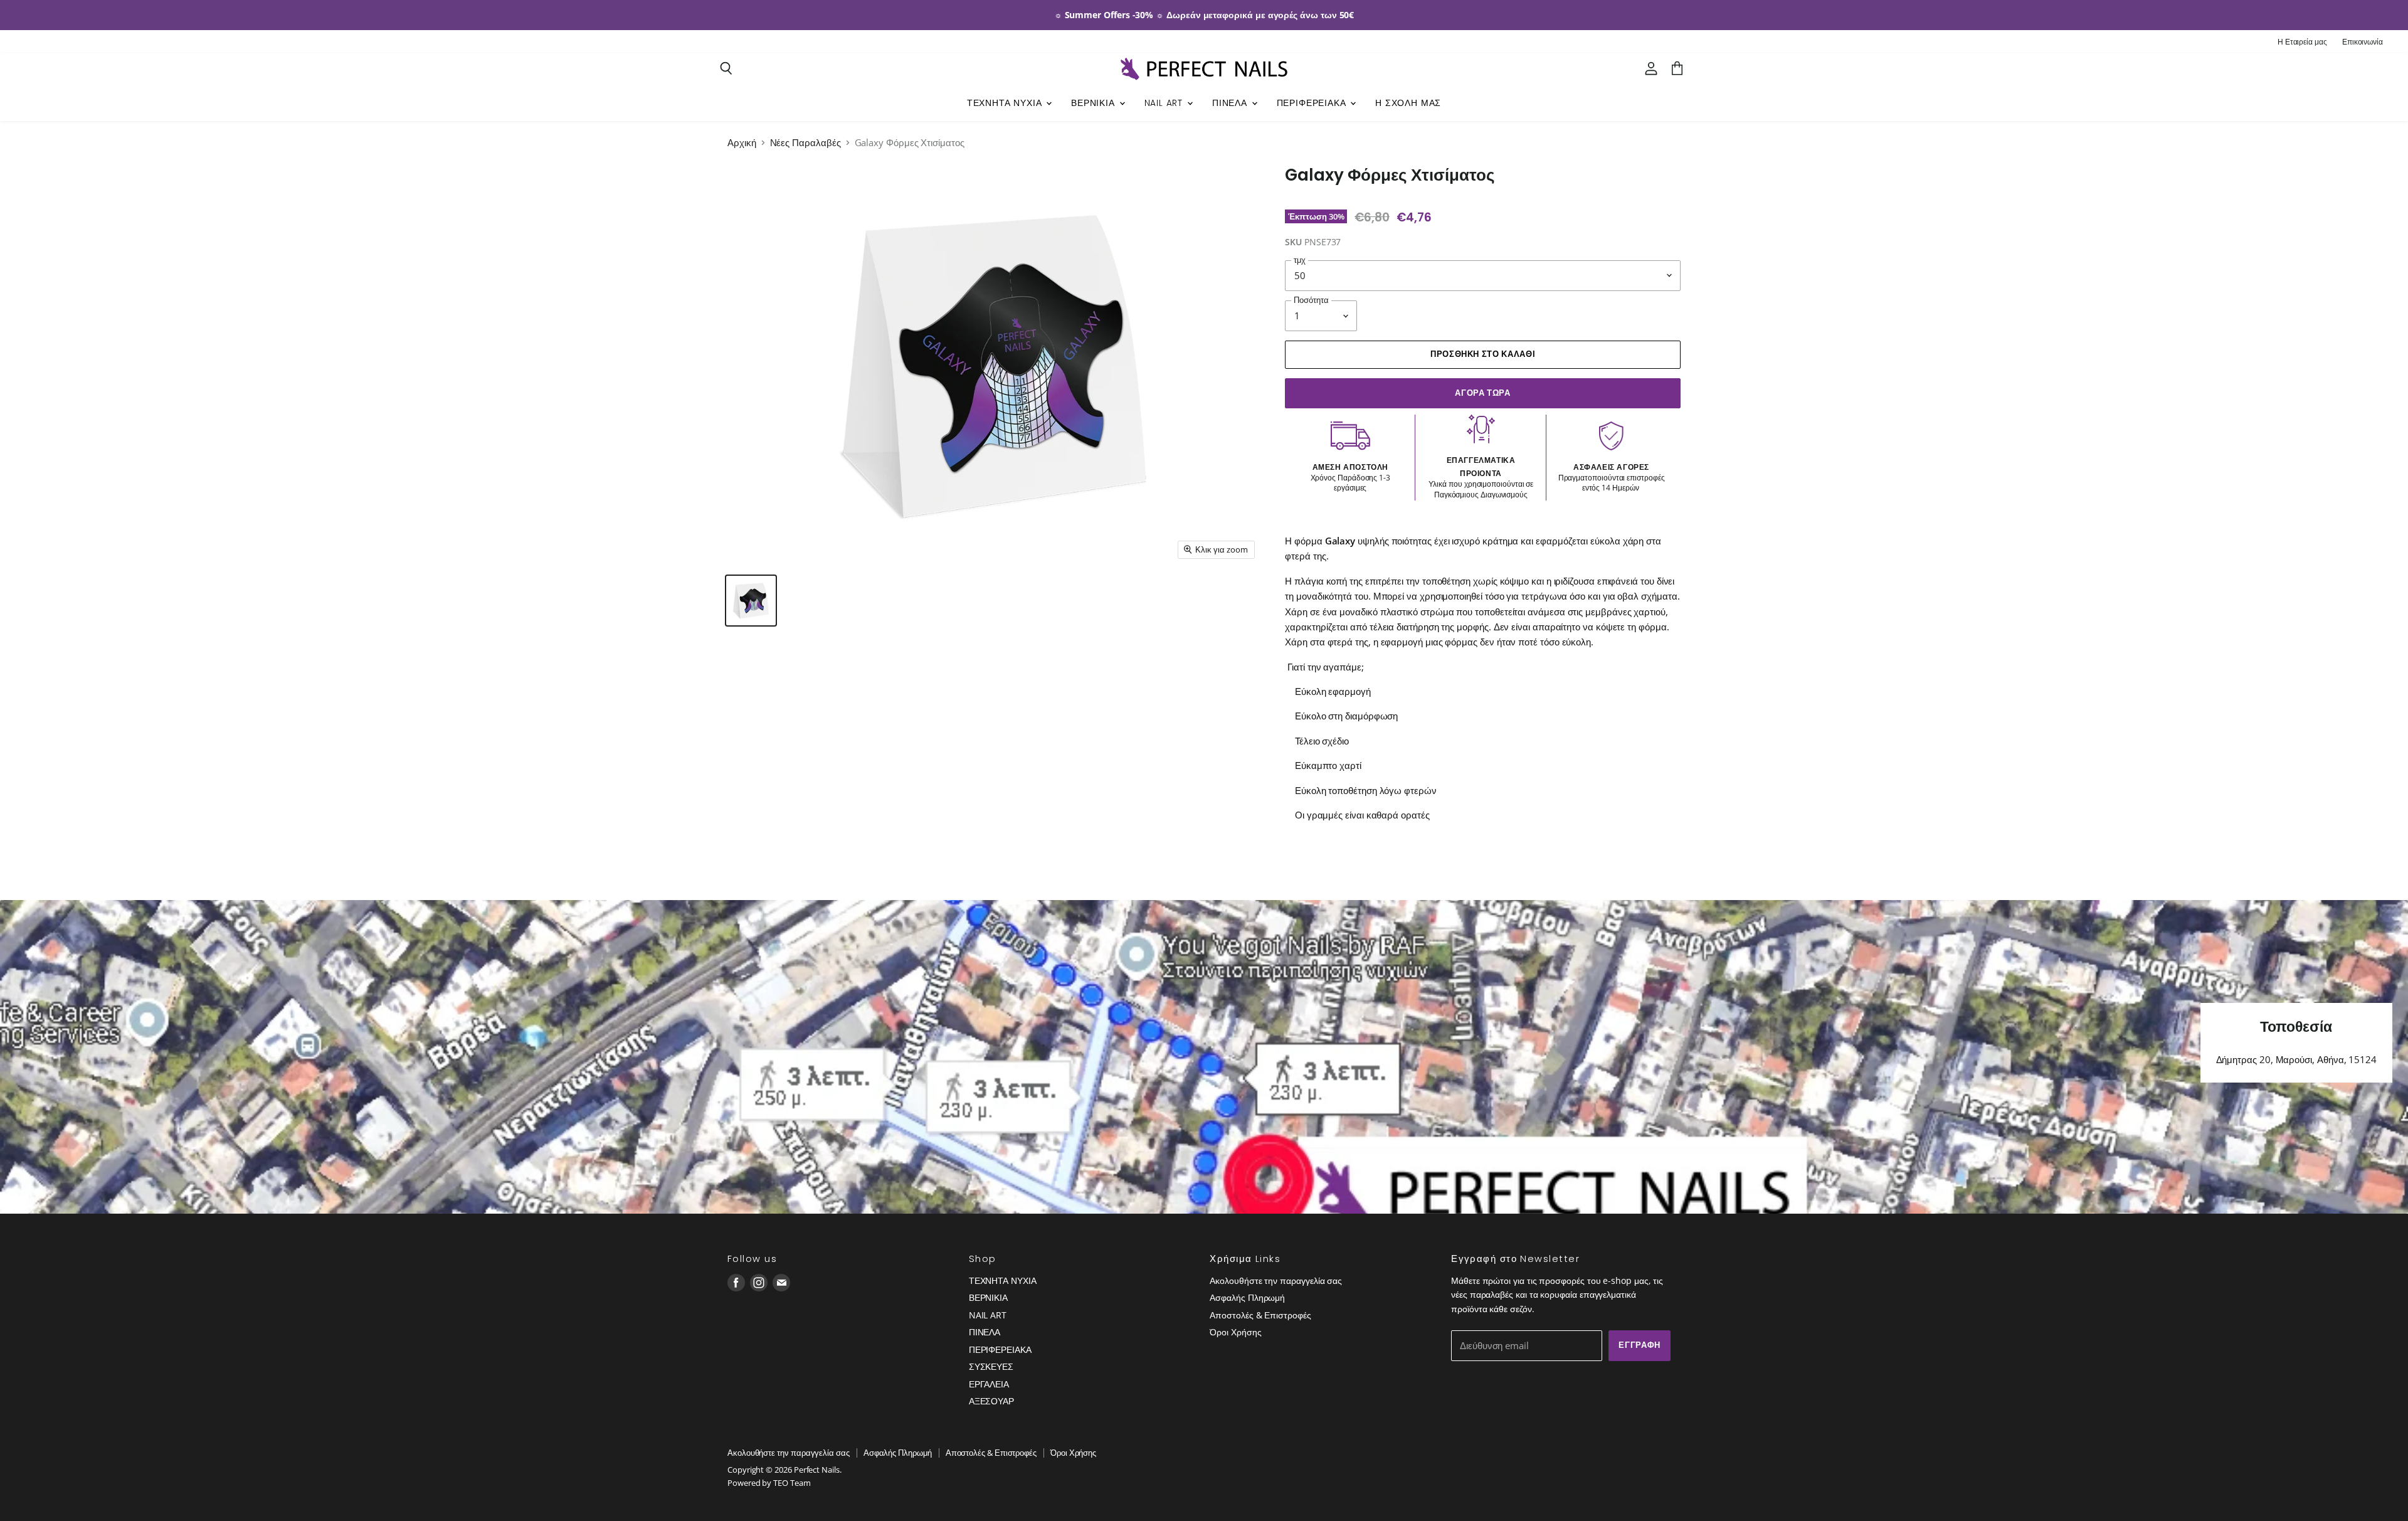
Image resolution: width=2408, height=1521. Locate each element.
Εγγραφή (1640, 1345)
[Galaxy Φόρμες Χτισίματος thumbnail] (751, 601)
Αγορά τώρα (1482, 393)
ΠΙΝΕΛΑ (1231, 103)
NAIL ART (1165, 103)
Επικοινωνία (2363, 42)
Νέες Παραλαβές (805, 143)
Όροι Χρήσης (1235, 1332)
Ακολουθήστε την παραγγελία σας (1276, 1280)
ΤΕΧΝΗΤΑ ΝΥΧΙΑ (1006, 103)
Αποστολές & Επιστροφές (1260, 1315)
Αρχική (742, 143)
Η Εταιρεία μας (2302, 42)
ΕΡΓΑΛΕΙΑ (989, 1384)
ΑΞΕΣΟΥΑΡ (991, 1401)
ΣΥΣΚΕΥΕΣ (991, 1366)
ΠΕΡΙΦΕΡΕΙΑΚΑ (1313, 103)
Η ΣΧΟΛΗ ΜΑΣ (1408, 103)
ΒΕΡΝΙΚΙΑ (1094, 103)
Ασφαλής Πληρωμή (1247, 1297)
